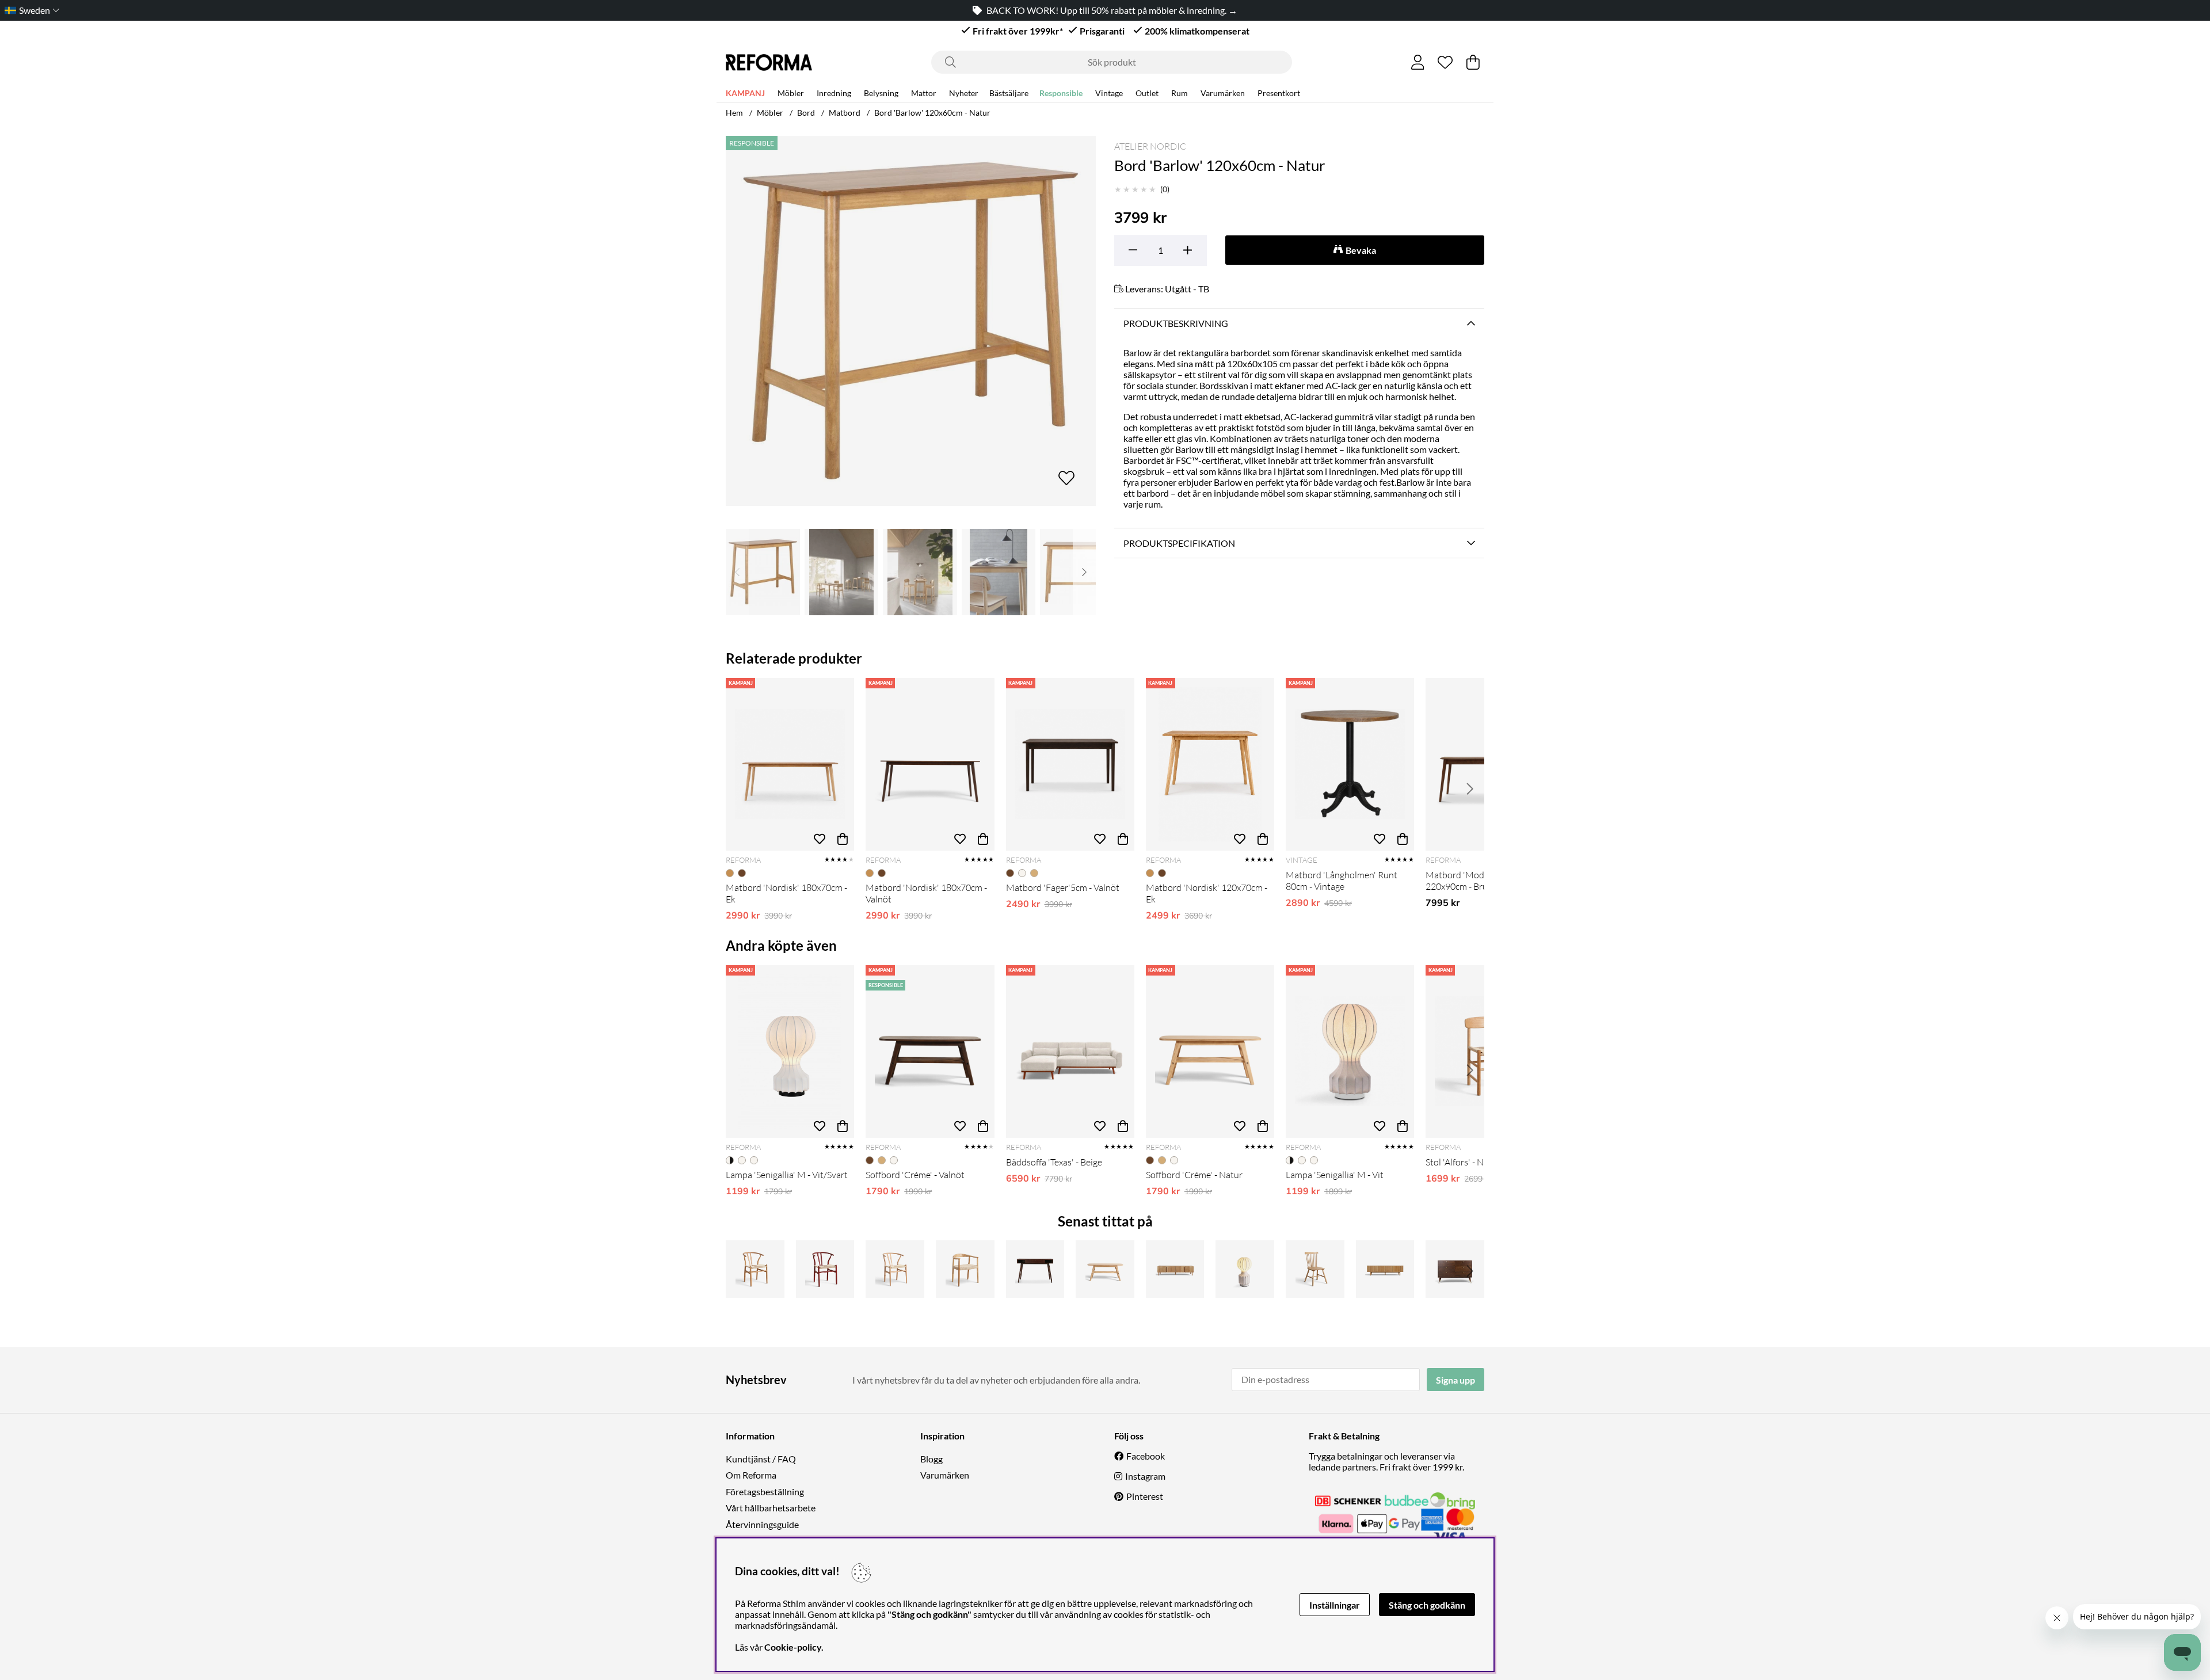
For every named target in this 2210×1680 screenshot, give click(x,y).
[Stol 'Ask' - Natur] (965, 1269)
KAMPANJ (745, 93)
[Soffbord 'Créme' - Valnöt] (930, 1052)
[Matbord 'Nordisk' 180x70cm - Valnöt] (930, 764)
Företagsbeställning (765, 1492)
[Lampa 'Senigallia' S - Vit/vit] (1245, 1269)
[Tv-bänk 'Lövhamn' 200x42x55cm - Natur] (1175, 1269)
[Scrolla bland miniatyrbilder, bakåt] (737, 572)
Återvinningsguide (762, 1524)
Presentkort (1279, 93)
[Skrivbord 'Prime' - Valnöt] (1035, 1269)
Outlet (1147, 93)
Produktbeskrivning (1176, 323)
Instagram (1145, 1476)
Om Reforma (751, 1475)
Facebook (1146, 1456)
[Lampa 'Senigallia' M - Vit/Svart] (790, 1052)
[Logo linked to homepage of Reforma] (769, 62)
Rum (1180, 93)
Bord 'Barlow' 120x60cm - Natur (932, 113)
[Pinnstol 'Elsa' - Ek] (1315, 1269)
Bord (806, 113)
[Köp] (843, 839)
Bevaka (1361, 250)
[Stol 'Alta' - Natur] (755, 1269)
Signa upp (1455, 1380)
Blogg (931, 1459)
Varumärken (1223, 93)
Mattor (924, 93)
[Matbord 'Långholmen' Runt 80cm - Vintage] (1350, 764)
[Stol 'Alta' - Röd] (825, 1269)
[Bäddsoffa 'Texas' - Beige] (1070, 1052)
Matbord (845, 113)
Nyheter (964, 93)
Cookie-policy (793, 1647)
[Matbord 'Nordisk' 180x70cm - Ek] (790, 764)
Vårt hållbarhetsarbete (771, 1508)
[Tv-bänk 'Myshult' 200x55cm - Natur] (1385, 1269)
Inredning (834, 93)
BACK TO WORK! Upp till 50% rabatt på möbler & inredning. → (1112, 10)
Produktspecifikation (1179, 543)
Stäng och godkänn (1427, 1605)
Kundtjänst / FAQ (761, 1459)
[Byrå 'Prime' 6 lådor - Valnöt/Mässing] (1455, 1269)
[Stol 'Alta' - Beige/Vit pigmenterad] (895, 1269)
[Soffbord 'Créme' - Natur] (1210, 1052)
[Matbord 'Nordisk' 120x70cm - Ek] (1210, 764)
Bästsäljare (1009, 93)
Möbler (791, 93)
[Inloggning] (1418, 62)
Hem (734, 113)
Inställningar (1335, 1605)
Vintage (1109, 93)
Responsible (1061, 93)
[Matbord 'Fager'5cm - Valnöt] (1070, 764)
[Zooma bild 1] (911, 321)
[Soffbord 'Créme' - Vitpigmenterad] (1105, 1269)
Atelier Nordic (1150, 146)
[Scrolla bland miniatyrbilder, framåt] (1084, 572)
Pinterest (1145, 1496)
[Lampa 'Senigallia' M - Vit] (1350, 1052)
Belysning (881, 93)
